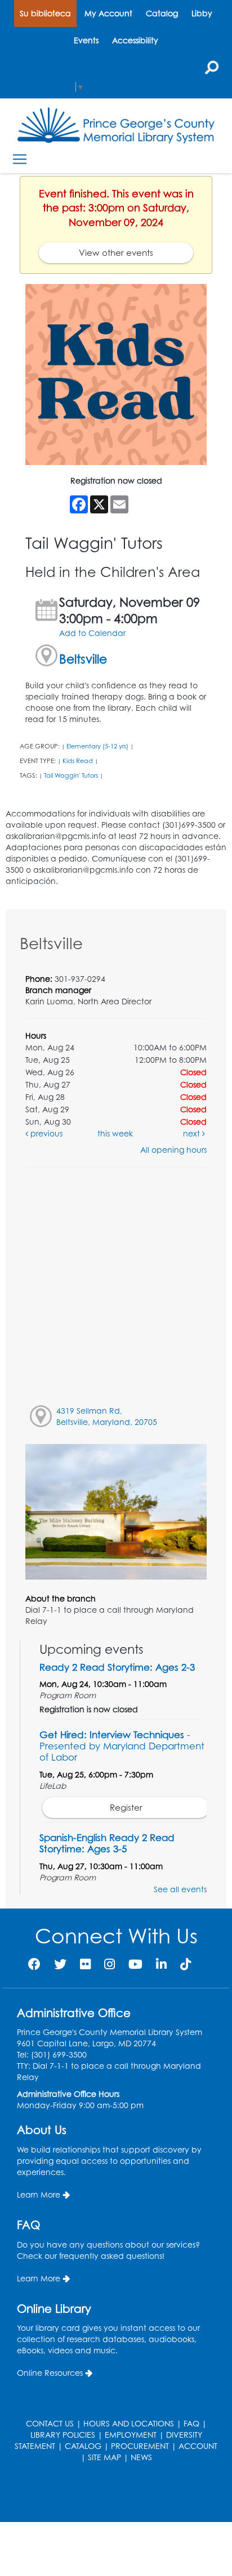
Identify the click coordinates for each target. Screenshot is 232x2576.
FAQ (191, 2423)
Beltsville (83, 659)
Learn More (39, 2194)
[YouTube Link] (135, 1964)
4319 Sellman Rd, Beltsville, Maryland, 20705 (107, 1416)
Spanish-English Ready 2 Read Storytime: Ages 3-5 (107, 1843)
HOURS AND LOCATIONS (129, 2423)
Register (126, 1808)
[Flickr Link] (85, 1964)
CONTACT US (50, 2423)
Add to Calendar (92, 633)
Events (86, 40)
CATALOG (83, 2446)
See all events (180, 1889)
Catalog (162, 13)
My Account (108, 13)
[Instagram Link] (110, 1964)
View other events (116, 253)
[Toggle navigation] (19, 159)
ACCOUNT (198, 2446)
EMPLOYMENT (131, 2435)
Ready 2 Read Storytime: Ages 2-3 (117, 1667)
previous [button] (45, 1133)
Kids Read (78, 761)
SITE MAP (104, 2457)
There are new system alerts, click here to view (110, 2494)
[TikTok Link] (186, 1964)
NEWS (141, 2457)
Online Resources (50, 2373)
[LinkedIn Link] (161, 1964)
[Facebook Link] (34, 1964)
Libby (202, 13)
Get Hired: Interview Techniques (122, 1746)
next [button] (193, 1133)
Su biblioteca (45, 13)
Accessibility (135, 40)
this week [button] (115, 1133)
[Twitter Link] (60, 1964)
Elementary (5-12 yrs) (97, 746)
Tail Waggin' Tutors (71, 775)
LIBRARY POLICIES (63, 2435)
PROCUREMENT (140, 2446)
